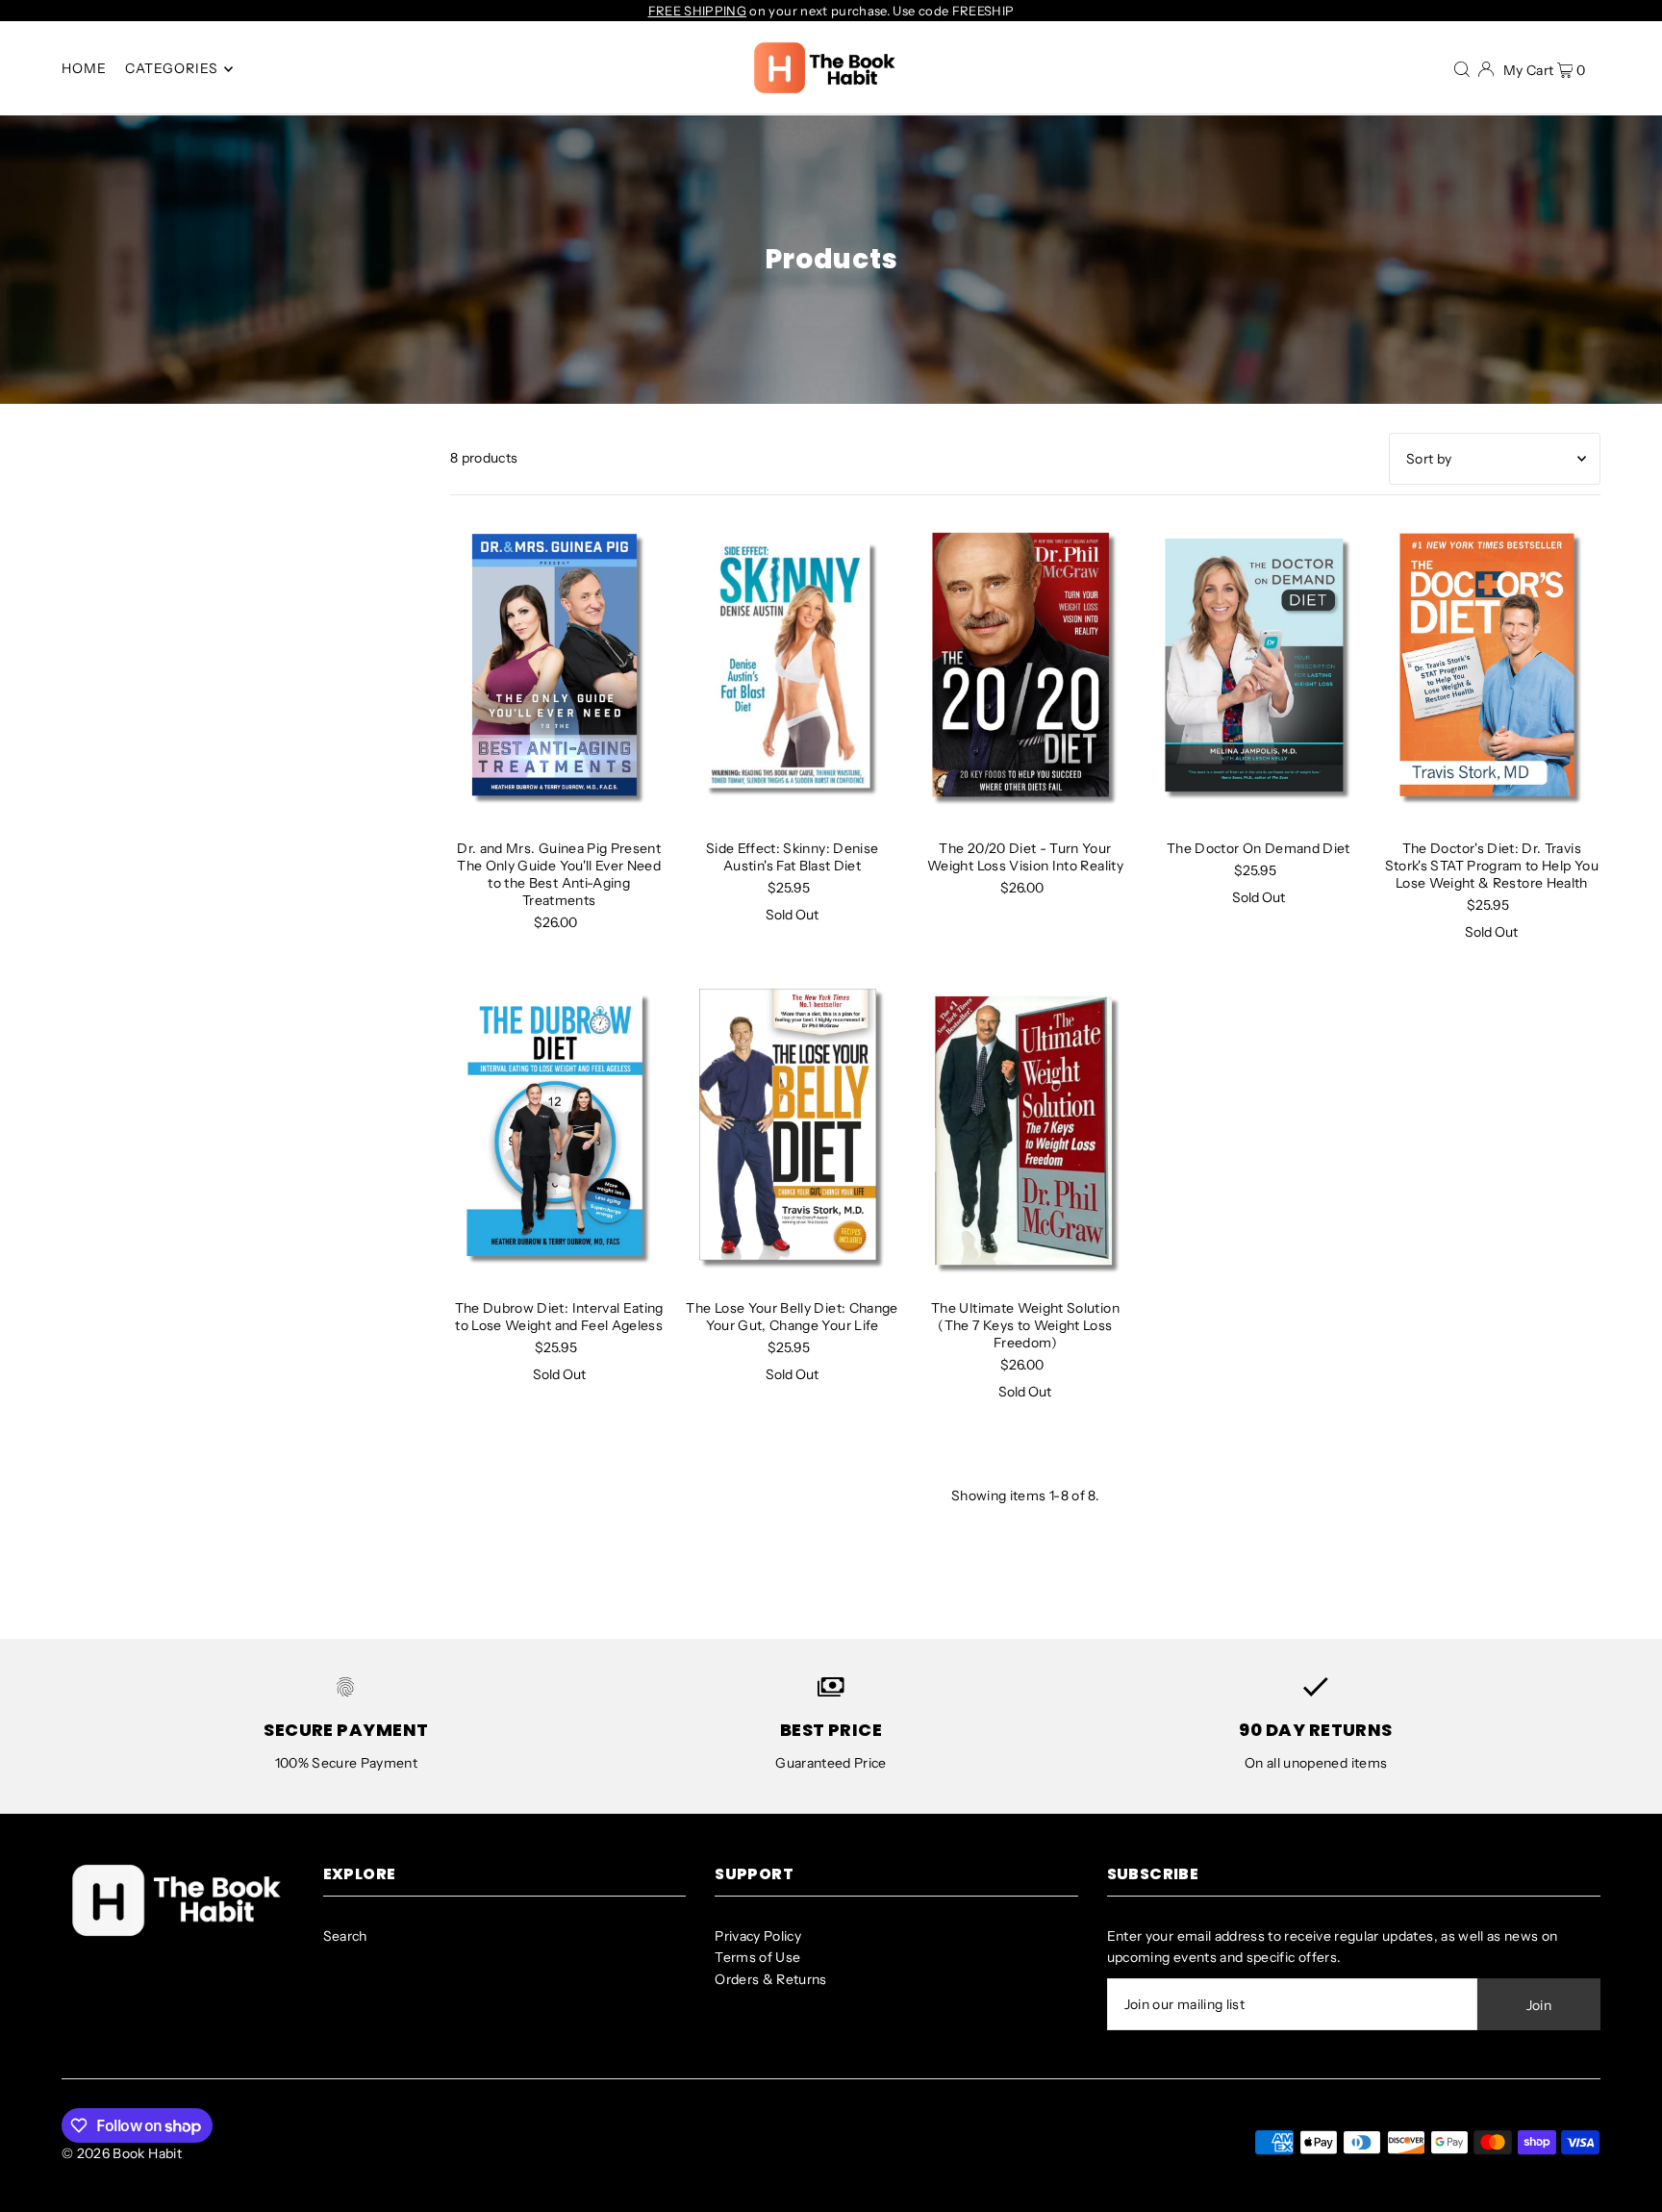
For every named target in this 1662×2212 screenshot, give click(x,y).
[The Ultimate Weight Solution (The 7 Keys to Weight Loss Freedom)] (1025, 1129)
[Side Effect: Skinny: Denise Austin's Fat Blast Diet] (792, 670)
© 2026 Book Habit (122, 2153)
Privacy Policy (758, 1936)
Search (345, 1936)
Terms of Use (757, 1957)
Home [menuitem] (84, 69)
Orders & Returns (771, 1979)
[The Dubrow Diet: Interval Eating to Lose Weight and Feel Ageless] (559, 1129)
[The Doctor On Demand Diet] (1258, 670)
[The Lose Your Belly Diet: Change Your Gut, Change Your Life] (792, 1129)
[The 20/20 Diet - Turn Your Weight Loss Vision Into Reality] (1025, 670)
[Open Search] (1462, 68)
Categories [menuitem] (172, 69)
